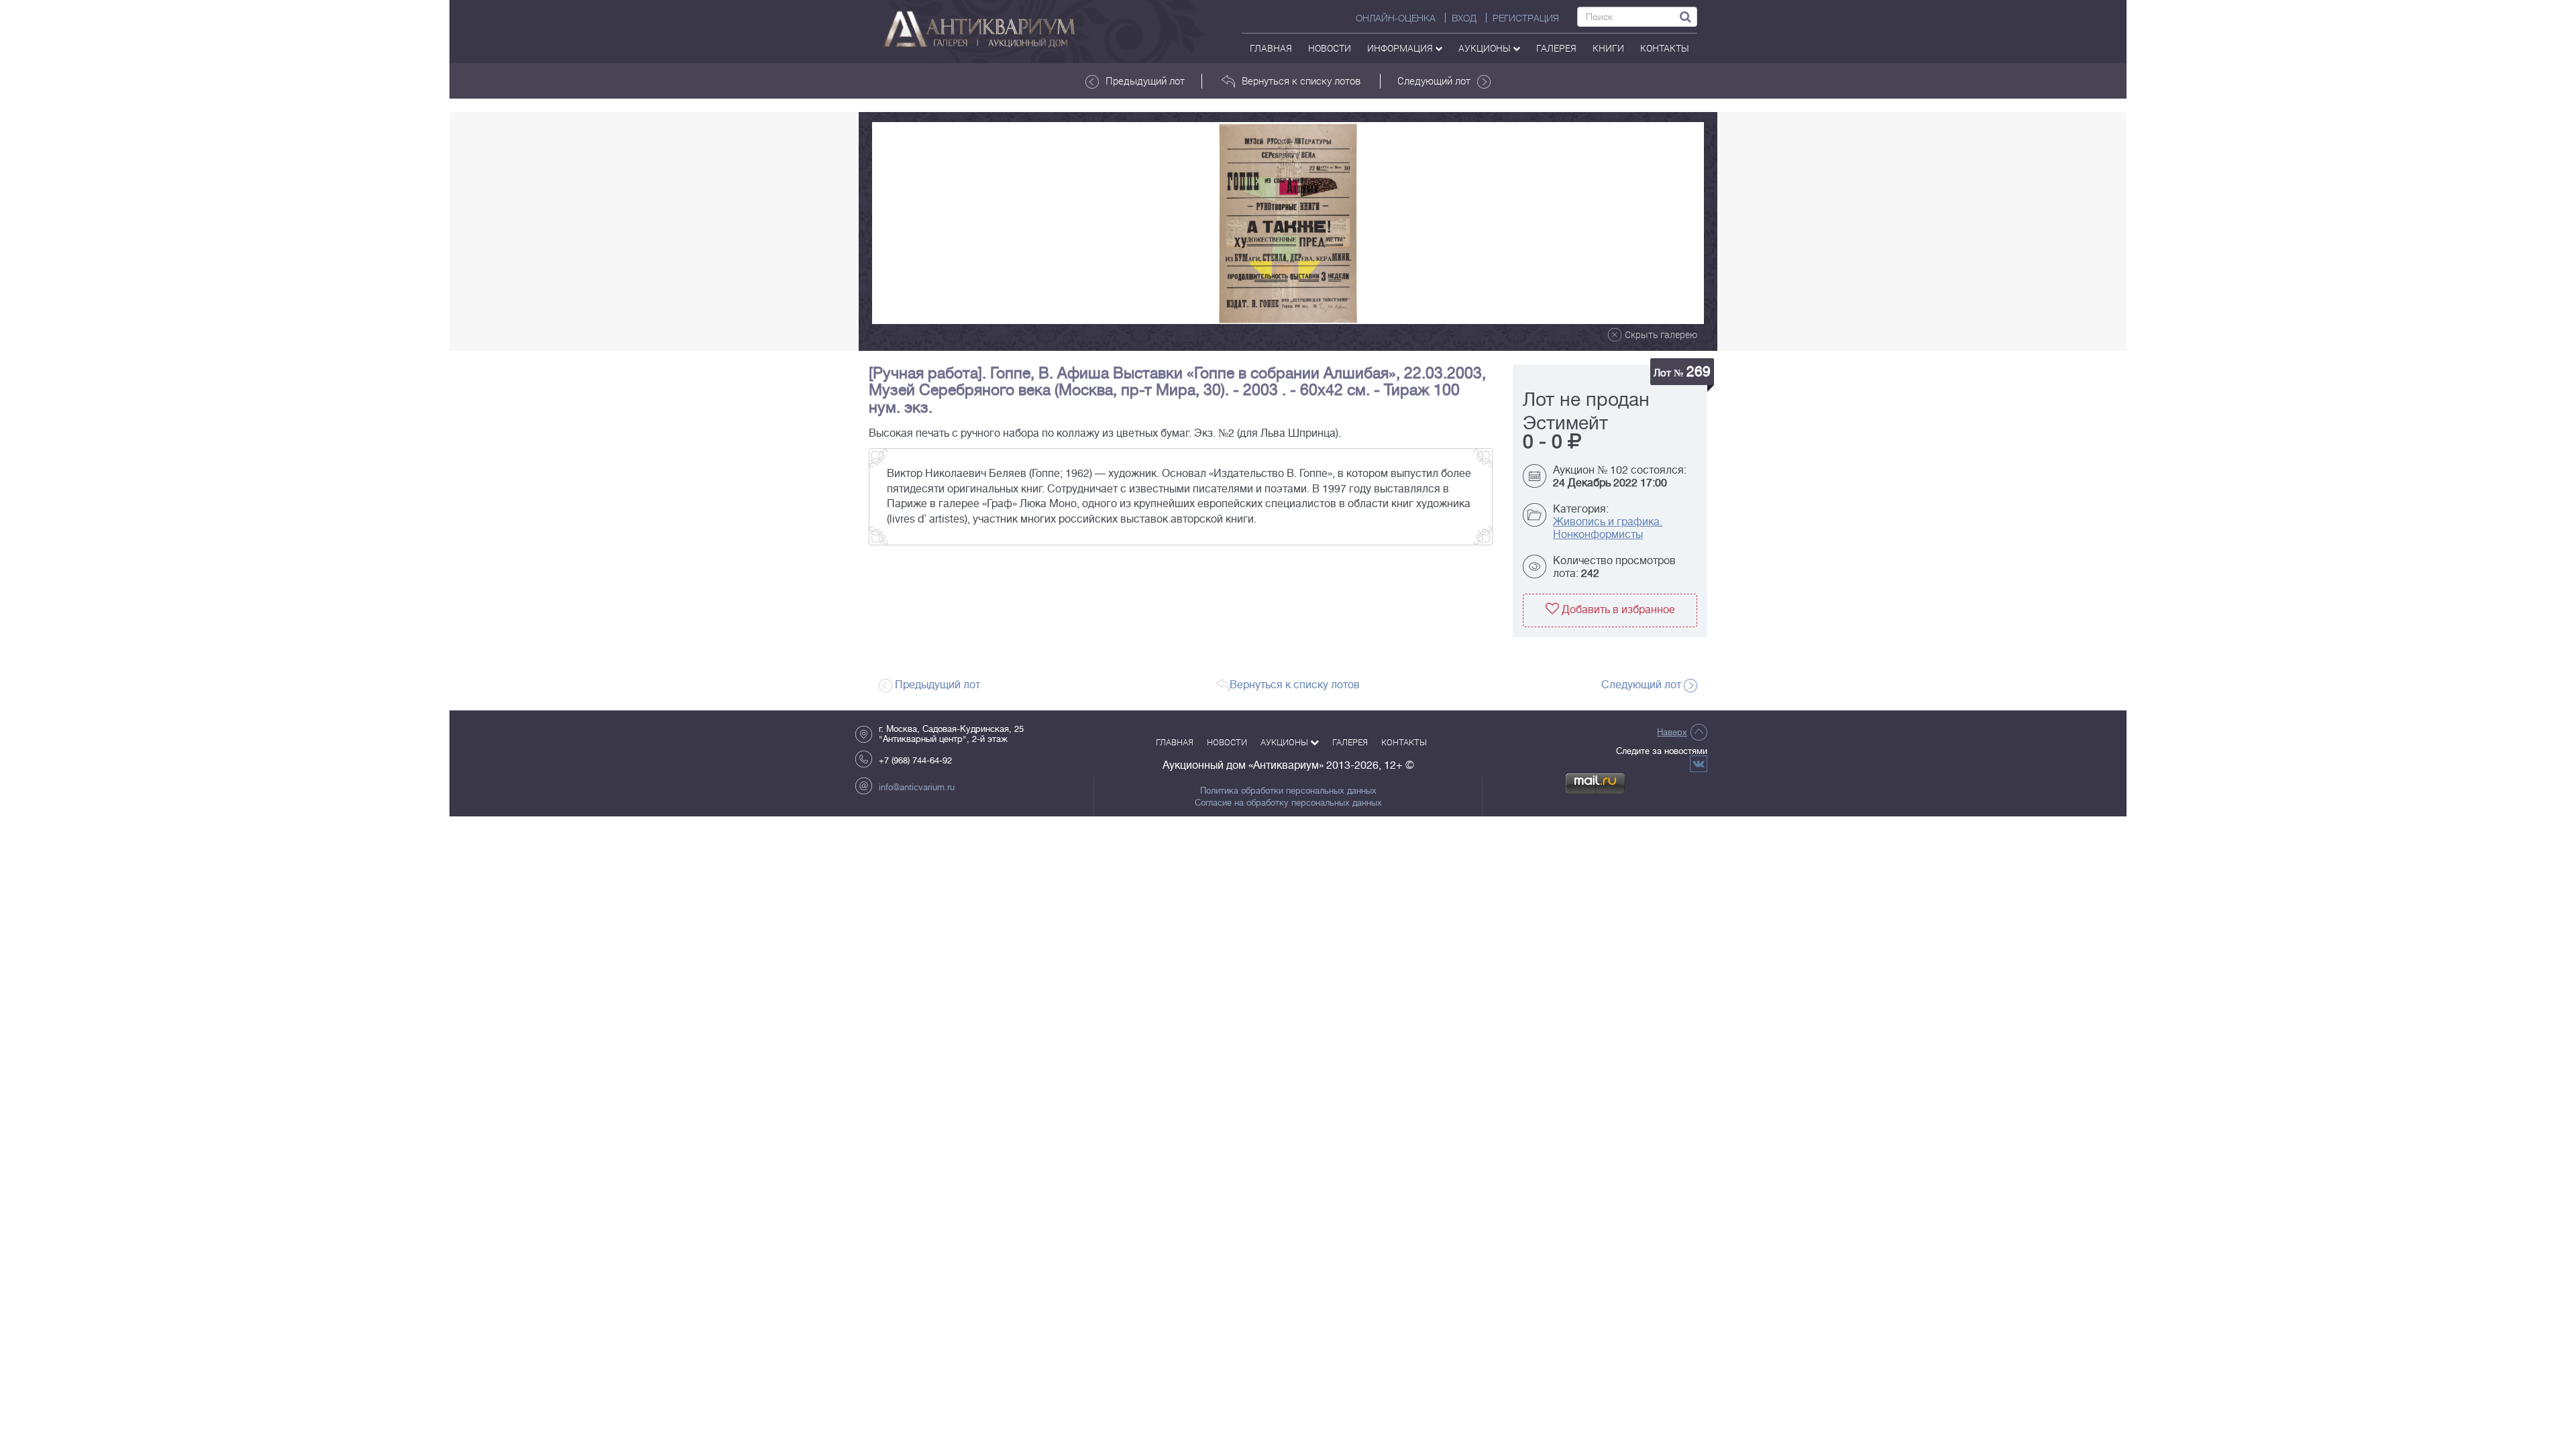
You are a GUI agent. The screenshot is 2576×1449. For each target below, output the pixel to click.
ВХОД (1464, 18)
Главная (1271, 48)
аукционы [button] (1486, 48)
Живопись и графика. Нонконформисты (1608, 528)
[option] (1288, 223)
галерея (1556, 48)
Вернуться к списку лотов (1301, 80)
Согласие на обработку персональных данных (1288, 803)
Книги (1608, 48)
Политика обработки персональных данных (1288, 791)
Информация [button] (1401, 48)
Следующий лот (1434, 80)
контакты (1665, 48)
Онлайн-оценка (1396, 18)
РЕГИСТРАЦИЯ (1526, 18)
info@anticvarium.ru (917, 787)
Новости (1330, 48)
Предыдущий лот (1145, 80)
